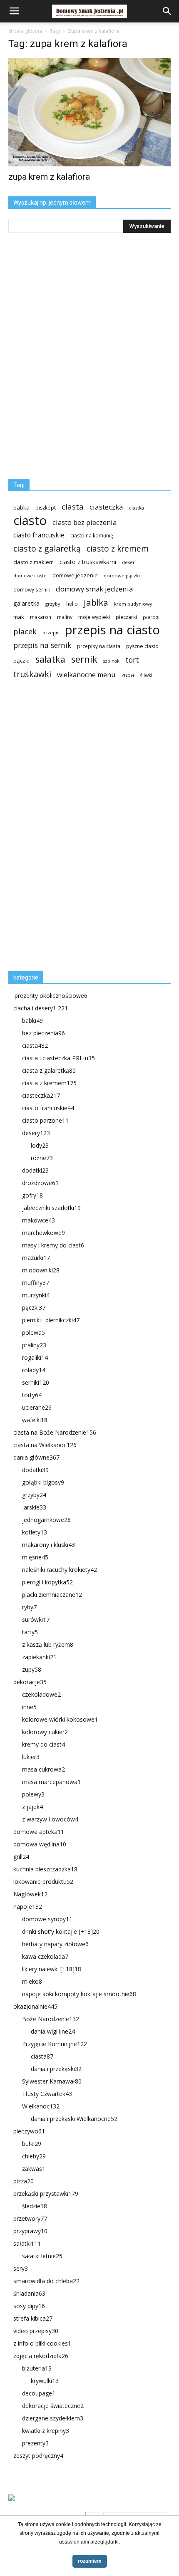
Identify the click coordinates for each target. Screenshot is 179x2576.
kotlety (35, 1532)
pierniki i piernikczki (51, 1320)
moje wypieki (94, 617)
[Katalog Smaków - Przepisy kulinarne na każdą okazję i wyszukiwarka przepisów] (89, 2507)
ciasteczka (106, 507)
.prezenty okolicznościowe (50, 996)
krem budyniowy (133, 604)
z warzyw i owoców (50, 1819)
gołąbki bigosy (43, 1482)
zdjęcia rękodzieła (41, 2356)
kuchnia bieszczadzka (45, 1869)
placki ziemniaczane (52, 1595)
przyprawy (30, 2231)
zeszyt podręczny (38, 2456)
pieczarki (126, 617)
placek (25, 632)
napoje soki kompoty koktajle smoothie (79, 1994)
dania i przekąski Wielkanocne (74, 2119)
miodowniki (41, 1270)
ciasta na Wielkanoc (45, 1445)
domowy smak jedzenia (94, 589)
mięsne (35, 1557)
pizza (24, 2181)
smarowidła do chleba (46, 2281)
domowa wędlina (40, 1844)
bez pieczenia (44, 1033)
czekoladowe (41, 1694)
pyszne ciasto (142, 646)
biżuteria (37, 2368)
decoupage (39, 2393)
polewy (33, 1794)
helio (72, 604)
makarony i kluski (48, 1545)
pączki (21, 661)
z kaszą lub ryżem (48, 1644)
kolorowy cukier (45, 1732)
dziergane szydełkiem (53, 2418)
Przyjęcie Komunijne (55, 2044)
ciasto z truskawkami (88, 562)
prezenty (35, 2443)
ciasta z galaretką (49, 1070)
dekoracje (30, 1682)
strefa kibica (33, 2318)
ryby (29, 1607)
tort (132, 660)
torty (32, 1395)
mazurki (36, 1258)
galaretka (26, 603)
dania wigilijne (53, 2031)
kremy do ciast (44, 1744)
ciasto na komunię (92, 536)
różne (42, 1158)
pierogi (151, 617)
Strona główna (25, 31)
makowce (39, 1220)
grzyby (53, 604)
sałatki (27, 2243)
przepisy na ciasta (99, 646)
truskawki (32, 674)
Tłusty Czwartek (47, 2094)
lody (40, 1145)
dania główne (36, 1457)
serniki (36, 1382)
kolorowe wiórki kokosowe (60, 1719)
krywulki (45, 2381)
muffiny (36, 1283)
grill (21, 1857)
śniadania (29, 2293)
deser (128, 562)
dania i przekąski (56, 2069)
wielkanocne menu (86, 675)
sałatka (50, 659)
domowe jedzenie (75, 575)
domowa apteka (39, 1832)
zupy (32, 1669)
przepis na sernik (42, 645)
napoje (28, 1907)
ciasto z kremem (118, 549)
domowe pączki (122, 575)
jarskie (34, 1507)
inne (29, 1707)
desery (36, 1133)
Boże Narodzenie (51, 2019)
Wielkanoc (41, 2106)
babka (21, 507)
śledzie (35, 2206)
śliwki (146, 675)
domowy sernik (32, 589)
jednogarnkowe (46, 1520)
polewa (34, 1333)
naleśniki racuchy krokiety (60, 1570)
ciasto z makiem (34, 562)
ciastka (137, 508)
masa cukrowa (44, 1769)
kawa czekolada (45, 1956)
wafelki (35, 1420)
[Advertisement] (71, 829)
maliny (65, 617)
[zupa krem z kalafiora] (89, 112)
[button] (167, 11)
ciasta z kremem (49, 1083)
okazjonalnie (35, 2006)
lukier (31, 1757)
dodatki (35, 1170)
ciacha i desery (41, 1008)
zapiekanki (39, 1657)
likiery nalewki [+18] (52, 1969)
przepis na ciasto (112, 630)
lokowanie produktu (43, 1882)
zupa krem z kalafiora (49, 177)
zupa (128, 675)
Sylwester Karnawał (52, 2081)
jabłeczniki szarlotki (51, 1208)
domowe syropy (47, 1919)
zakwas (34, 2169)
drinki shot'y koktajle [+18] (61, 1931)
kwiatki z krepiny (46, 2431)
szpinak (111, 661)
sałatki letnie (42, 2256)
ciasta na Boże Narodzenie (55, 1432)
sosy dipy (29, 2306)
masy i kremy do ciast (53, 1245)
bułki (32, 2144)
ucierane (37, 1407)
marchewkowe (44, 1233)
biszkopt (46, 508)
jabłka (96, 603)
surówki (36, 1620)
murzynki (36, 1295)
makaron (41, 617)
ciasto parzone (45, 1120)
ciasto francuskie (39, 535)
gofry (32, 1195)
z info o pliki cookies (42, 2343)
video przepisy (36, 2331)
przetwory (30, 2218)
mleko (32, 1981)
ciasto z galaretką (47, 548)
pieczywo (29, 2131)
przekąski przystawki (46, 2194)
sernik (84, 659)
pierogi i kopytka (47, 1582)
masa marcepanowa (51, 1782)
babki (32, 1021)
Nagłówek (30, 1894)
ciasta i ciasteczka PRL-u (58, 1058)
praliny (34, 1345)
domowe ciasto (30, 576)
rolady (34, 1370)
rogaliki (35, 1357)
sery (21, 2268)
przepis (51, 632)
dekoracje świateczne (53, 2406)
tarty (30, 1632)
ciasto (30, 521)
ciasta (73, 506)
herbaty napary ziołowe (55, 1944)
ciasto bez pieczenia (85, 522)
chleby (34, 2156)
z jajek (32, 1807)
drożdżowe (40, 1183)
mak (19, 617)
